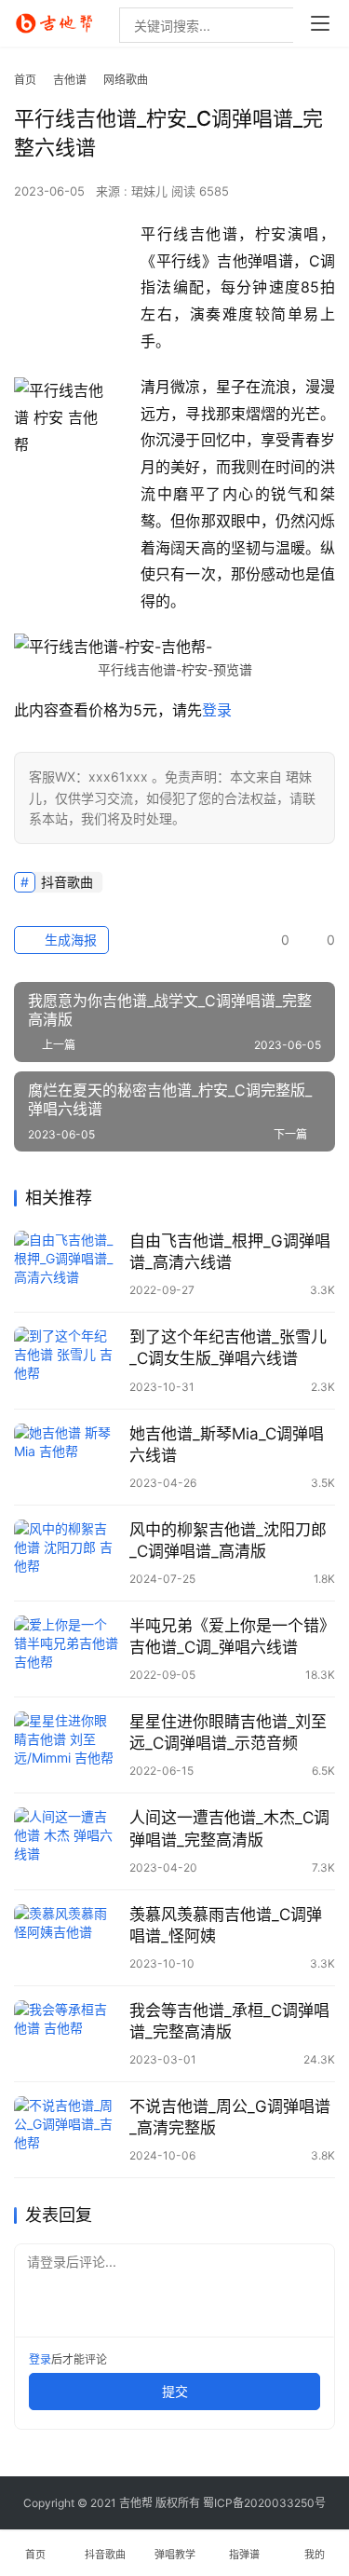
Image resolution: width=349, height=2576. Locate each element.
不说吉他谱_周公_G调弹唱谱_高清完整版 (230, 2117)
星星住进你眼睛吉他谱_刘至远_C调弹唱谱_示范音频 (228, 1732)
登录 (217, 710)
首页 (25, 80)
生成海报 (69, 940)
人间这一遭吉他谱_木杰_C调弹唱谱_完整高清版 (229, 1828)
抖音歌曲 (67, 882)
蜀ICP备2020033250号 (264, 2503)
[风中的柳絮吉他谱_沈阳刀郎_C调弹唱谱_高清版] (67, 1553)
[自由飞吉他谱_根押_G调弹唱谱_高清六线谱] (67, 1264)
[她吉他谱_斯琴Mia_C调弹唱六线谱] (67, 1457)
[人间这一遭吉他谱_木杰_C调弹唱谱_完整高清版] (67, 1840)
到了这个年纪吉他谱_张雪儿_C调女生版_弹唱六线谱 (228, 1348)
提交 (175, 2391)
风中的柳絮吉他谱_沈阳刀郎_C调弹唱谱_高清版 (228, 1540)
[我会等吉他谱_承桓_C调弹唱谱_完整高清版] (67, 2033)
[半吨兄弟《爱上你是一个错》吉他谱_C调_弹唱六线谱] (67, 1649)
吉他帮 (136, 2503)
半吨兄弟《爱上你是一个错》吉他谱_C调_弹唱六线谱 (232, 1636)
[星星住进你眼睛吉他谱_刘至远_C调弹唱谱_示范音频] (67, 1745)
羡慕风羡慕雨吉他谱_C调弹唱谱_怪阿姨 (226, 1925)
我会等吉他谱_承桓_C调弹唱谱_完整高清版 (229, 2021)
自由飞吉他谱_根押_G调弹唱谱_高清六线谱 (230, 1252)
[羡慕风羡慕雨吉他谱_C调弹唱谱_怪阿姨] (67, 1937)
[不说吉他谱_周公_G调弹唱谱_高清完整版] (67, 2129)
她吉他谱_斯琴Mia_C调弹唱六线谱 (227, 1445)
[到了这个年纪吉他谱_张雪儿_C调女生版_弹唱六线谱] (67, 1360)
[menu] (320, 23)
